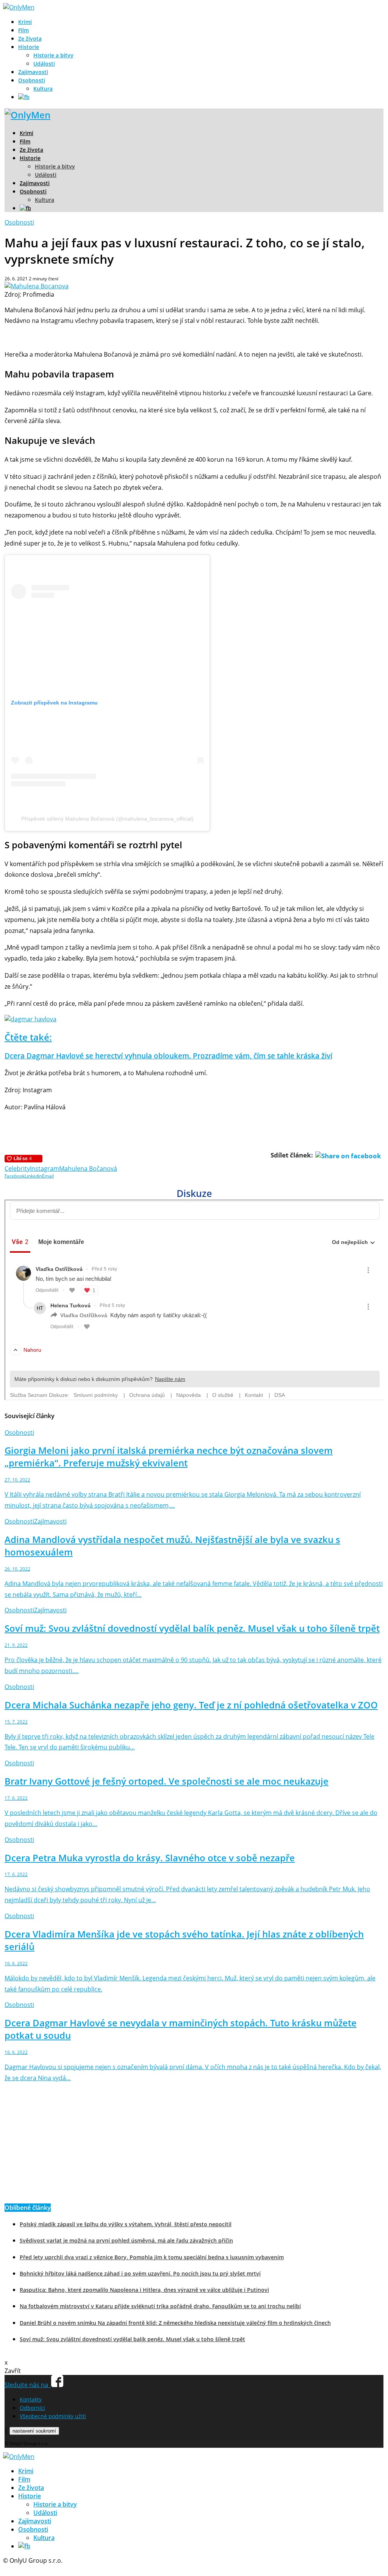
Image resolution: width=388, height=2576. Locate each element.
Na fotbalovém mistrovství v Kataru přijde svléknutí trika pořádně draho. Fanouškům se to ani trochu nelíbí (160, 2306)
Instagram (45, 1168)
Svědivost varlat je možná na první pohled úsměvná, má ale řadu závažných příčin (126, 2240)
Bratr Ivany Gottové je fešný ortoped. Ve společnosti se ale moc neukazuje (167, 1781)
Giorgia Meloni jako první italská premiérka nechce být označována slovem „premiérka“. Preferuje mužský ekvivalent (169, 1456)
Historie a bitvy (53, 55)
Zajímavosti (33, 72)
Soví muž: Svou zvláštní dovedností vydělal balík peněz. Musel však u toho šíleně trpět (192, 1628)
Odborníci (32, 2408)
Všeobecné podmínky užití (53, 2416)
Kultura (43, 89)
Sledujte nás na (28, 2385)
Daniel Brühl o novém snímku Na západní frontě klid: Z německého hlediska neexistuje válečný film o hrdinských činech (175, 2323)
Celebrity (17, 1168)
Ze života (30, 39)
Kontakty (31, 2399)
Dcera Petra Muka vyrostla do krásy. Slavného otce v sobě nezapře (150, 1858)
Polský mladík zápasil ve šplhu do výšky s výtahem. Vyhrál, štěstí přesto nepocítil (126, 2224)
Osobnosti (32, 80)
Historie (29, 47)
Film (23, 30)
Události (44, 64)
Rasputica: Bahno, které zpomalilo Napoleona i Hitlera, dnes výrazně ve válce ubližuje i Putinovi (144, 2290)
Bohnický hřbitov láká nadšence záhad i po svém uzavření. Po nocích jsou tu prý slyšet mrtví (140, 2273)
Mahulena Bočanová (88, 1168)
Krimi (25, 22)
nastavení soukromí (34, 2431)
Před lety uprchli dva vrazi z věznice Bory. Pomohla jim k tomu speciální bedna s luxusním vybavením (152, 2257)
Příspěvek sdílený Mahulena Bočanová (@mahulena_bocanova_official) (107, 819)
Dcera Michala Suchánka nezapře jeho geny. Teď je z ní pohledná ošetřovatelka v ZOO (191, 1705)
